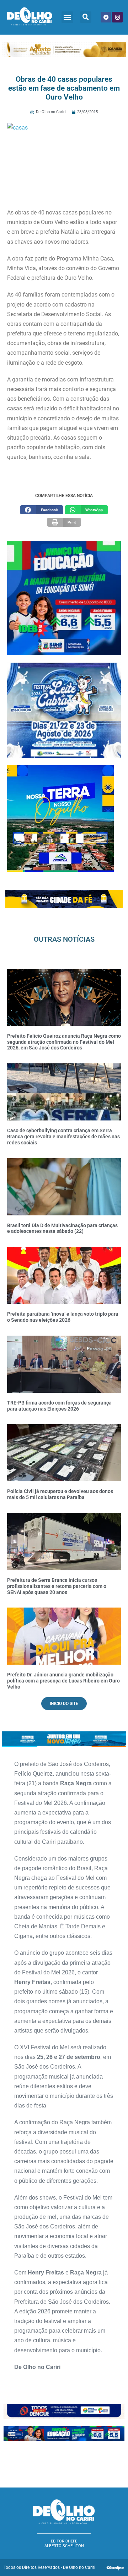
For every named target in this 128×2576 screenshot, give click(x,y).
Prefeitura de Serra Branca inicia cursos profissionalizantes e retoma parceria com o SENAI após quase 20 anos (57, 1586)
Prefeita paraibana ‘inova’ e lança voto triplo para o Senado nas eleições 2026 (63, 1317)
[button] (67, 17)
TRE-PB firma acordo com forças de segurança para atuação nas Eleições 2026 (59, 1406)
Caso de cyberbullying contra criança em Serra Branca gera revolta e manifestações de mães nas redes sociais (63, 1137)
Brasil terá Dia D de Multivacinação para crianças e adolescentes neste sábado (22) (62, 1228)
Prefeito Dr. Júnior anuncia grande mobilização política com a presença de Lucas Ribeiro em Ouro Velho (63, 1681)
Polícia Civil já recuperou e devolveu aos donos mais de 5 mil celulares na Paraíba (60, 1494)
